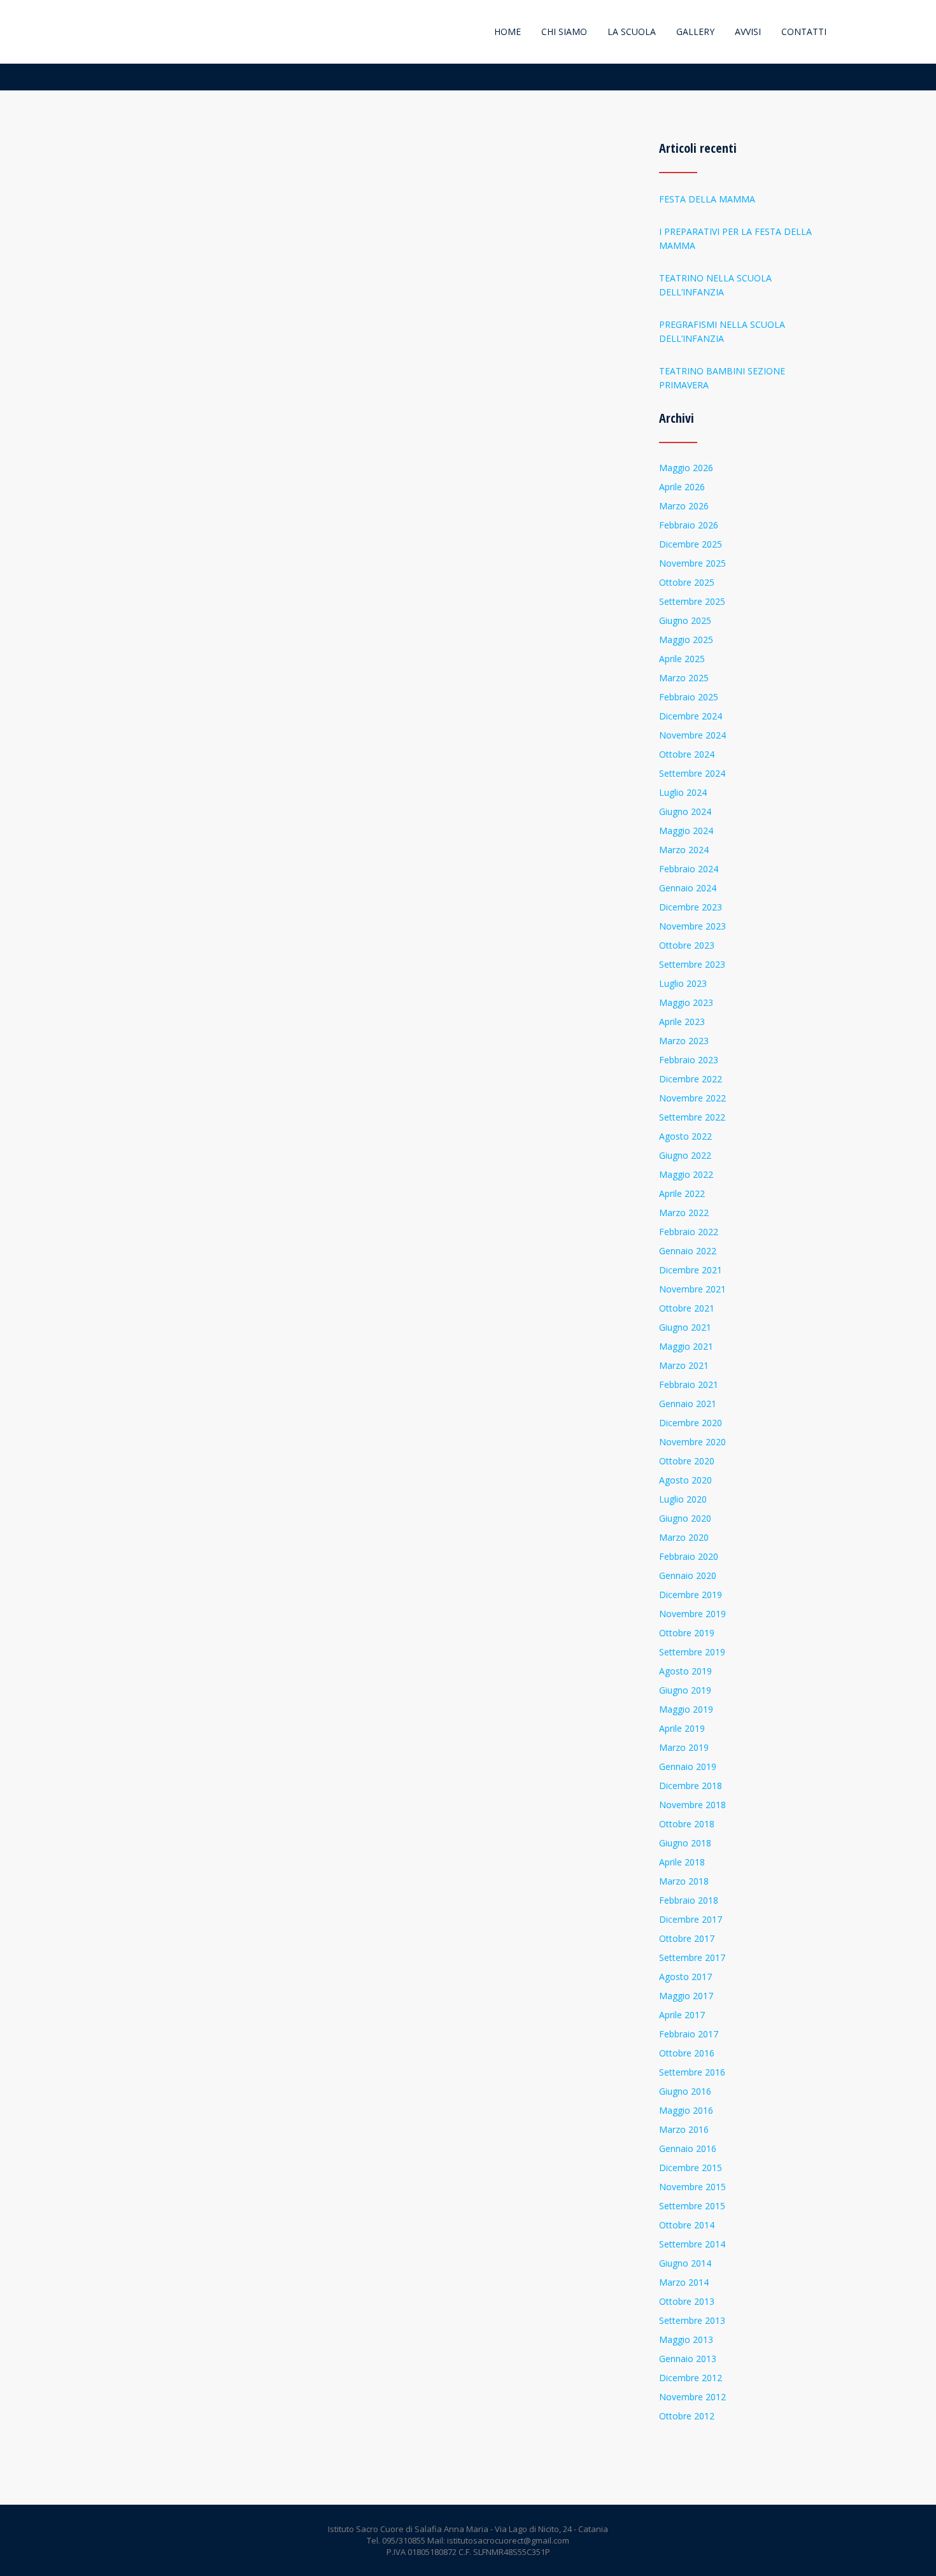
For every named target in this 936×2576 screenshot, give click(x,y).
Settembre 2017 (692, 1957)
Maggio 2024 (686, 831)
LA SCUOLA (632, 32)
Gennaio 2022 (688, 1251)
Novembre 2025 (692, 563)
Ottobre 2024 (687, 754)
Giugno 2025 (685, 620)
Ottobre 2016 (687, 2053)
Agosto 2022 (685, 1136)
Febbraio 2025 (689, 697)
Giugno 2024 (685, 811)
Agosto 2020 (685, 1480)
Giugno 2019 (685, 1690)
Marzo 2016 (684, 2129)
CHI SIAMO (564, 32)
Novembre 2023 (692, 926)
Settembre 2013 (692, 2320)
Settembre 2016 (692, 2072)
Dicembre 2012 (691, 2378)
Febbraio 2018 (689, 1900)
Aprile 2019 (682, 1728)
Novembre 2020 (692, 1442)
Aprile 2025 (682, 659)
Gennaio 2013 (688, 2359)
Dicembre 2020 (691, 1423)
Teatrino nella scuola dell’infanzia (715, 285)
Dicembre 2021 (691, 1270)
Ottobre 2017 (687, 1938)
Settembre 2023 (692, 964)
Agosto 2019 (685, 1671)
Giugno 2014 (685, 2263)
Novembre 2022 (692, 1098)
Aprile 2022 (682, 1193)
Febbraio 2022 (689, 1232)
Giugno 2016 (685, 2091)
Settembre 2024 (692, 773)
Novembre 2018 (692, 1805)
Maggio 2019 (686, 1709)
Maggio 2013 (686, 2339)
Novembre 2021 (692, 1289)
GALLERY (695, 32)
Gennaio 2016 (688, 2148)
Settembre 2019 (692, 1652)
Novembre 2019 (692, 1614)
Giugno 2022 (685, 1155)
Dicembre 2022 (691, 1079)
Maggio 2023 (686, 1002)
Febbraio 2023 (689, 1060)
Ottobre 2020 (687, 1461)
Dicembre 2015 (691, 2168)
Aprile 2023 (682, 1022)
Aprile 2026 (682, 487)
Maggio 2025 (686, 640)
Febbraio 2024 (689, 869)
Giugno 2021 (685, 1327)
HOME (507, 32)
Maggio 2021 (686, 1346)
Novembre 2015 (692, 2187)
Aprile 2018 (682, 1862)
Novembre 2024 (692, 735)
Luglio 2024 (683, 792)
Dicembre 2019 (691, 1595)
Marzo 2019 (684, 1747)
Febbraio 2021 (689, 1384)
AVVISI (748, 32)
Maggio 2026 (686, 468)
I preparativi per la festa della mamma (735, 238)
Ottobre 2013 (687, 2301)
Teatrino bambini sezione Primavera (722, 378)
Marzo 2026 (684, 506)
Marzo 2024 (684, 850)
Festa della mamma (707, 199)
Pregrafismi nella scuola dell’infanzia (722, 331)
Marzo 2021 (684, 1365)
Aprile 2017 (682, 2015)
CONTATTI (804, 32)
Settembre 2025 (692, 601)
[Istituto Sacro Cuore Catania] (116, 32)
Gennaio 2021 (688, 1404)
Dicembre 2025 (691, 544)
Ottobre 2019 (687, 1633)
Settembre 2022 (692, 1117)
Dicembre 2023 (691, 907)
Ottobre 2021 (687, 1308)
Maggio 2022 (686, 1174)
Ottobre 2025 (687, 582)
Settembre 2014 (692, 2244)
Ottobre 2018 (687, 1824)
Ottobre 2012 (687, 2416)
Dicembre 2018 (691, 1786)
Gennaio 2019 (688, 1766)
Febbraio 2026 (689, 525)
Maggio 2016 (686, 2110)
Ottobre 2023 (687, 945)
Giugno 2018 (685, 1843)
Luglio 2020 (683, 1499)
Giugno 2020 (685, 1518)
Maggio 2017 (686, 1996)
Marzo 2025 (684, 678)
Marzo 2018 (684, 1881)
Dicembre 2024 (691, 716)
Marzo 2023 (684, 1041)
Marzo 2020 (684, 1537)
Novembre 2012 (692, 2397)
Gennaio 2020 (688, 1575)
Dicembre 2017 (691, 1919)
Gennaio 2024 (688, 888)
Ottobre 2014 (687, 2225)
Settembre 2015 (692, 2206)
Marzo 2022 (684, 1213)
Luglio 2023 (683, 983)
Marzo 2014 (684, 2282)
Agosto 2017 (685, 1977)
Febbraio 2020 (689, 1556)
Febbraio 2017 (689, 2034)
